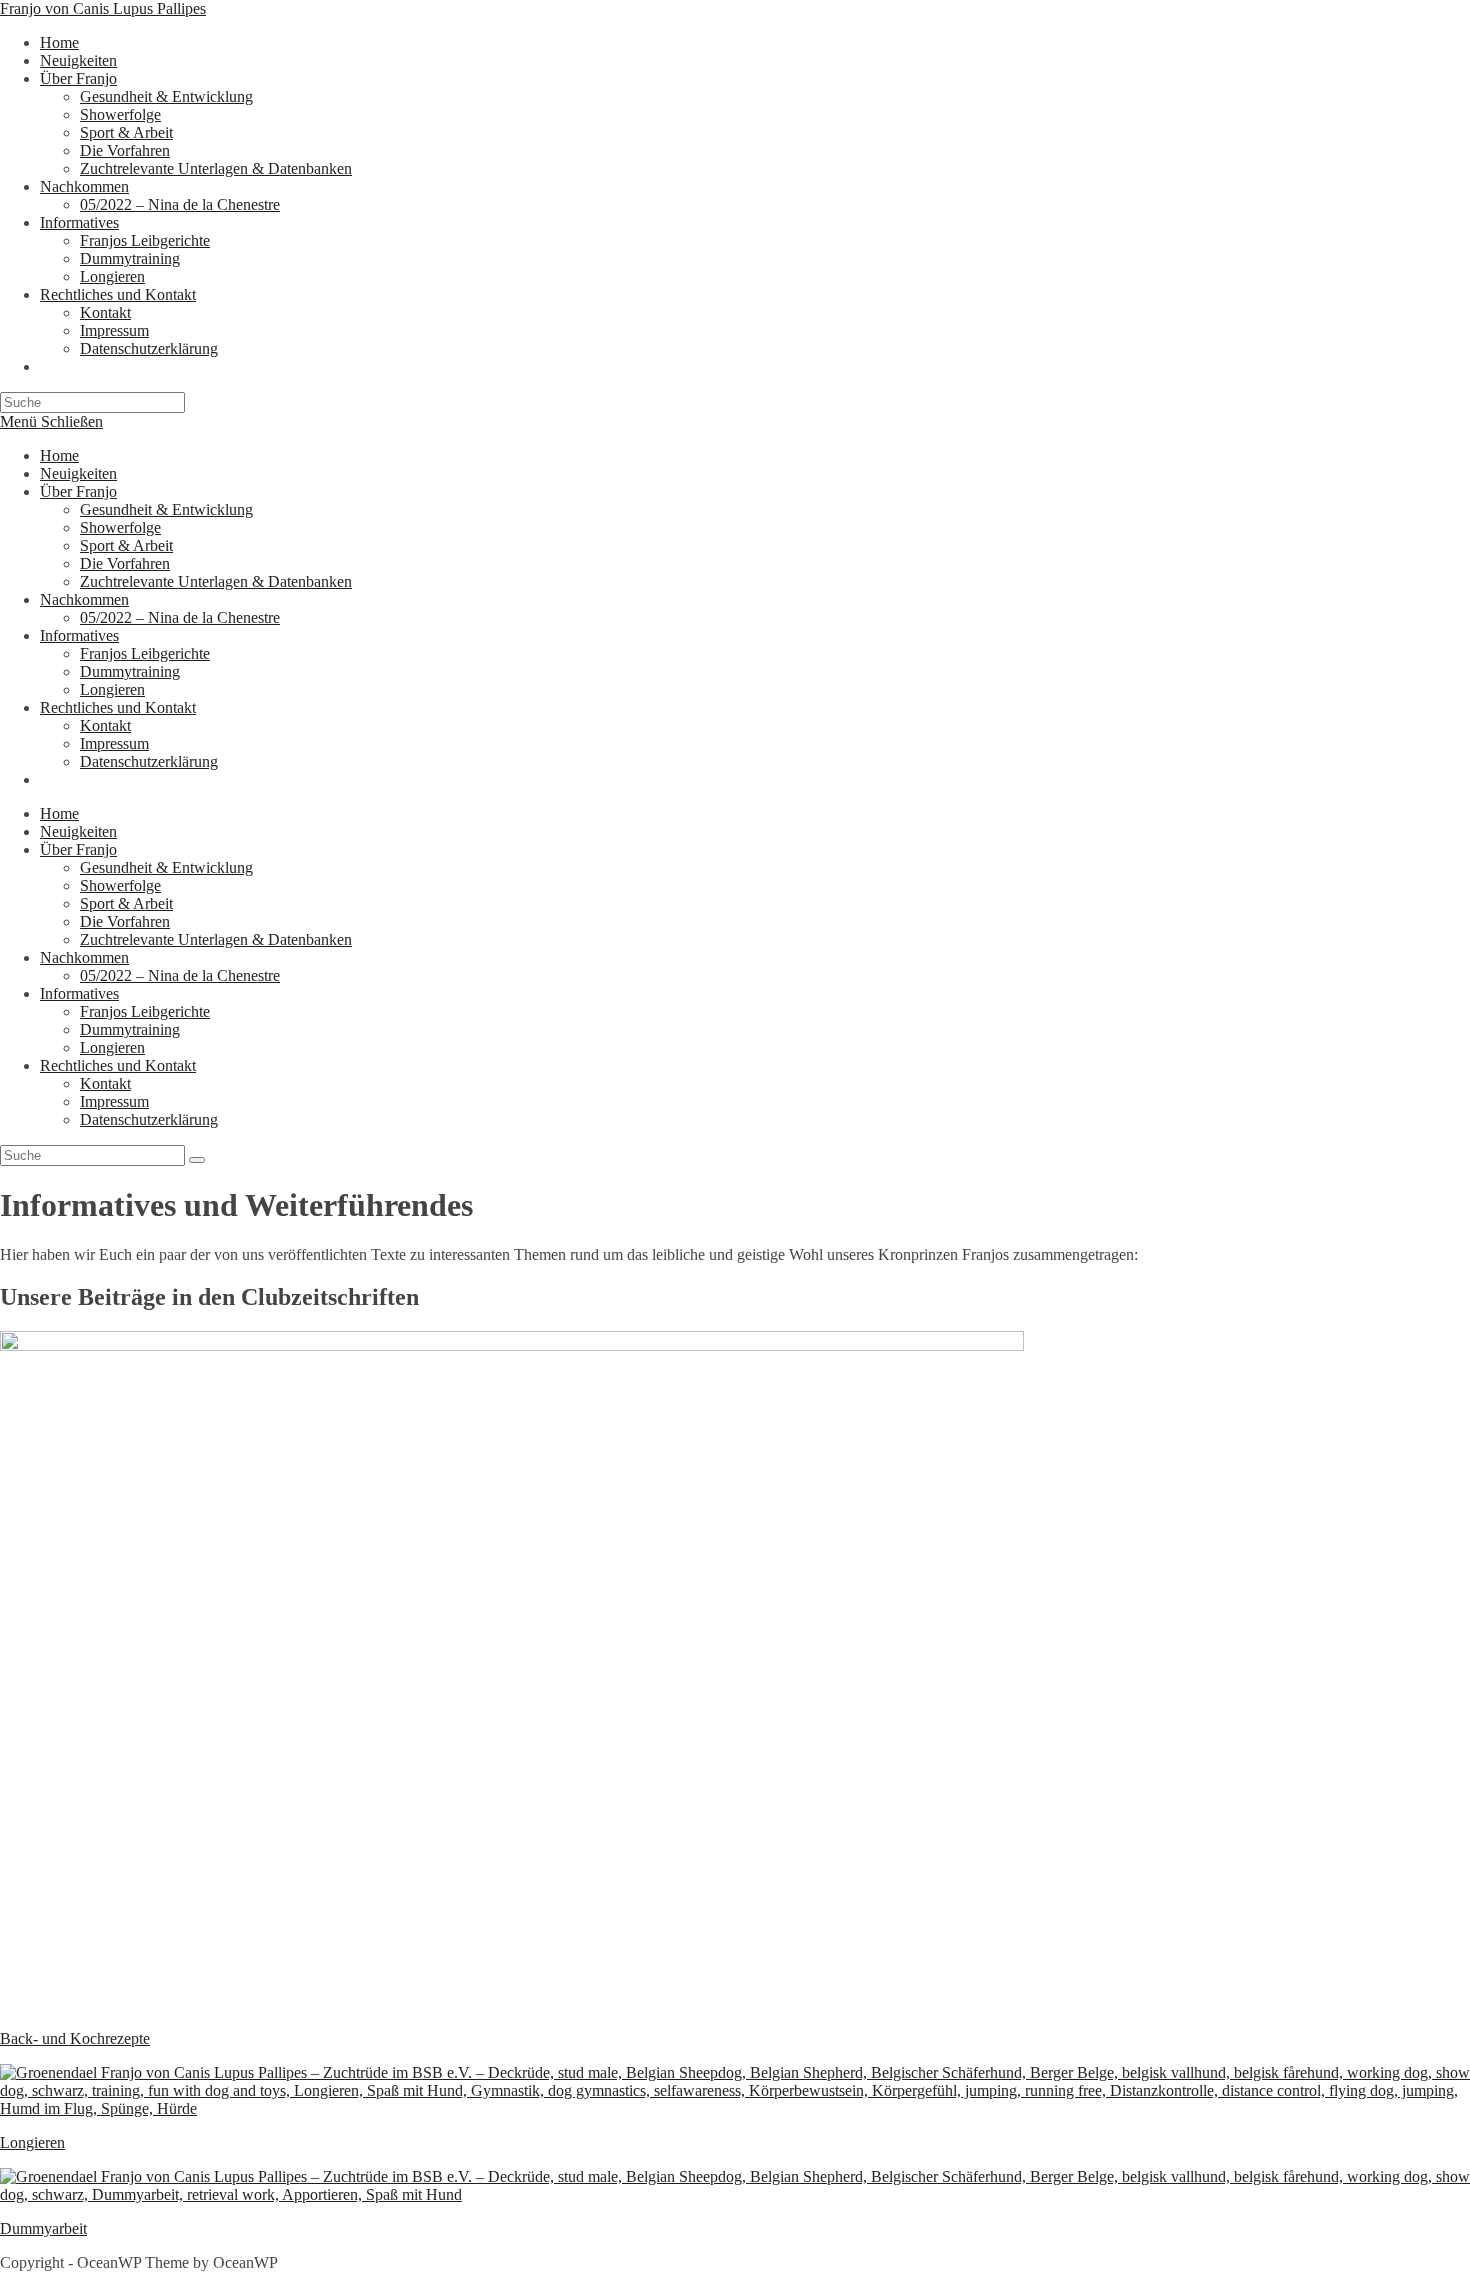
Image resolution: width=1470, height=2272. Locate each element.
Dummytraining (130, 671)
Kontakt (105, 725)
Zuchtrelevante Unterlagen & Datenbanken (216, 581)
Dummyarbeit (43, 2228)
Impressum (114, 743)
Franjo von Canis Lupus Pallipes (103, 8)
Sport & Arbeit (126, 545)
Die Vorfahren (125, 563)
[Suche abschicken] (197, 1160)
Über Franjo (78, 491)
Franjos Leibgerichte (145, 653)
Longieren (112, 689)
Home (59, 455)
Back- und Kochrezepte (75, 2038)
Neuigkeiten (78, 473)
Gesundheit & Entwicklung (166, 509)
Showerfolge (120, 527)
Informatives (79, 635)
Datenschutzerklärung (149, 761)
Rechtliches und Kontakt (118, 707)
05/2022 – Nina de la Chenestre (180, 617)
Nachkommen (84, 599)
